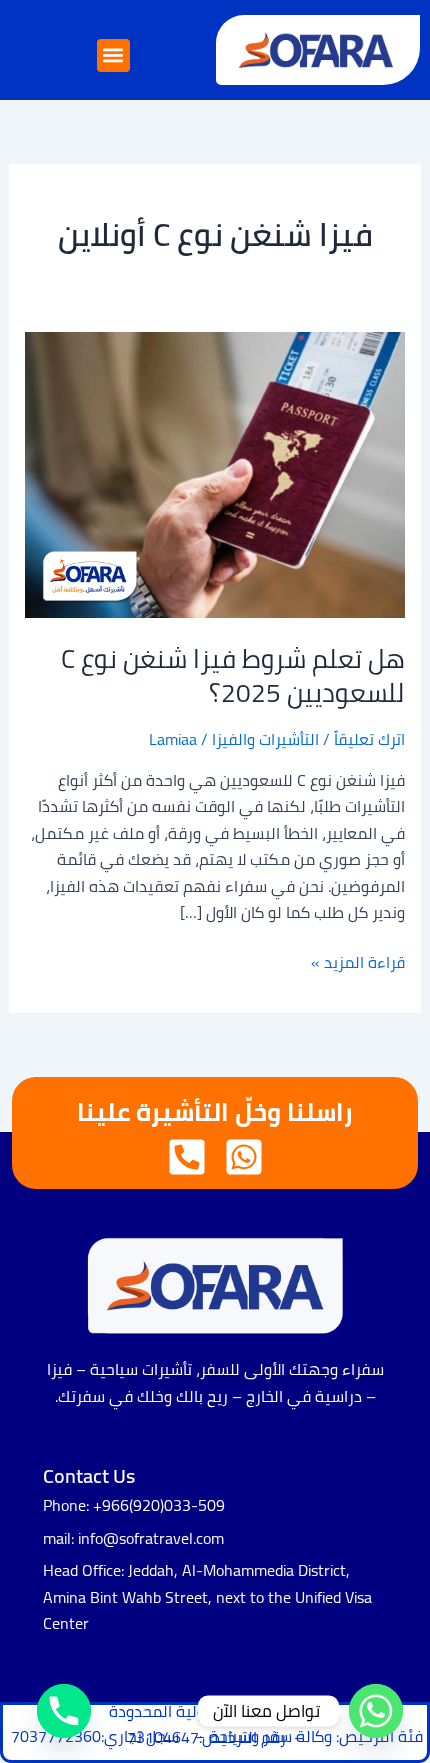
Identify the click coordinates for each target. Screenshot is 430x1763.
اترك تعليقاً (369, 739)
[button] (113, 55)
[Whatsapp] (376, 1711)
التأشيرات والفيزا (265, 739)
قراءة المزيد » (358, 962)
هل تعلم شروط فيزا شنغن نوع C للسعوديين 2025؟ (233, 675)
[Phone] (64, 1711)
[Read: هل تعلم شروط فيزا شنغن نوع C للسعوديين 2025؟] (215, 473)
